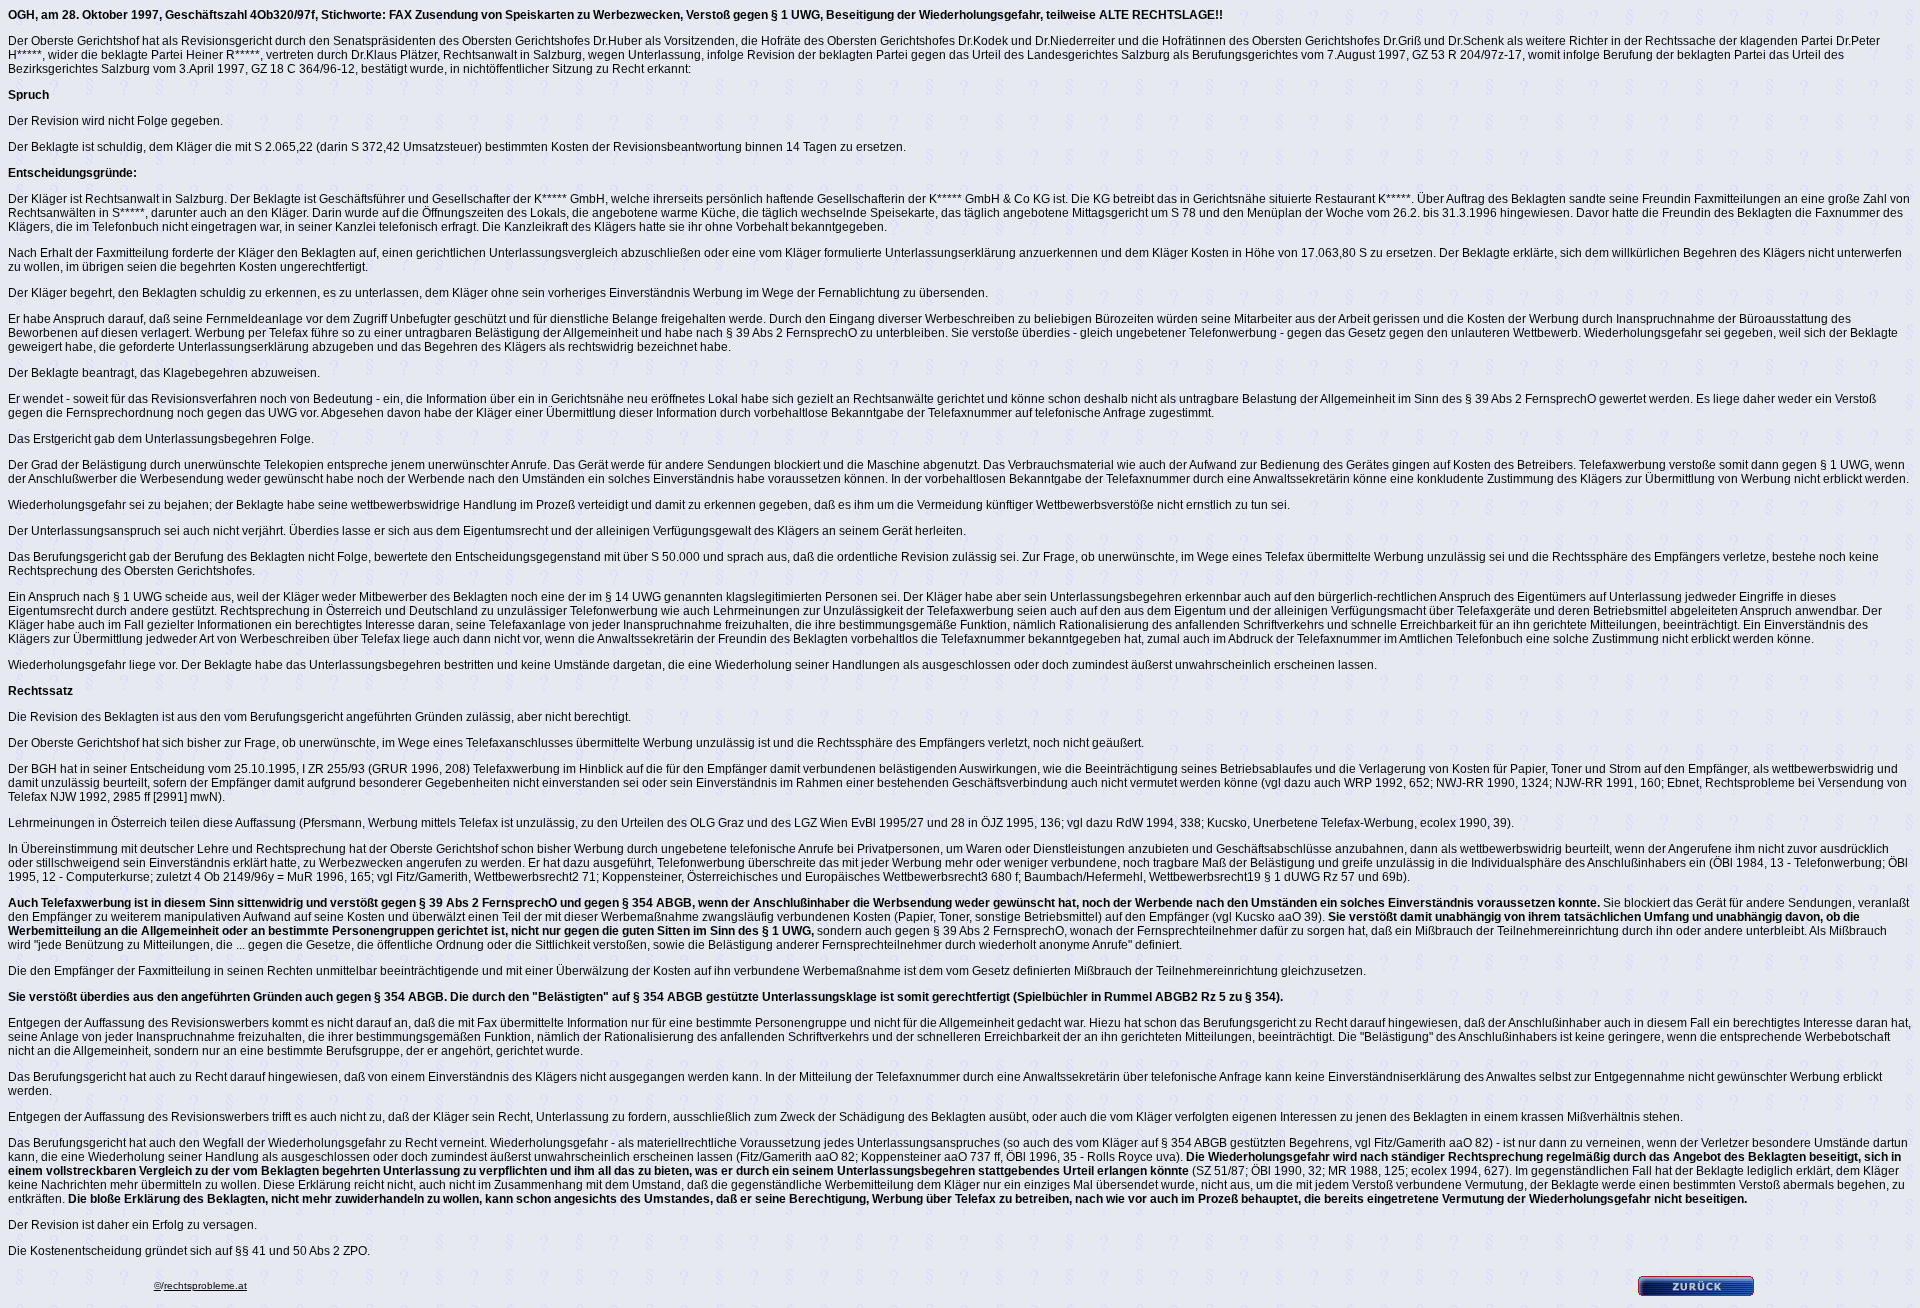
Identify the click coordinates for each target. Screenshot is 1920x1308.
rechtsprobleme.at (205, 1285)
